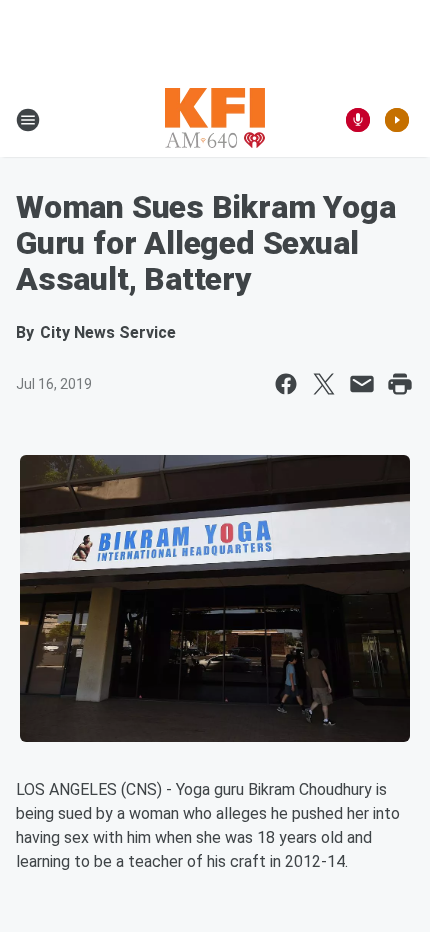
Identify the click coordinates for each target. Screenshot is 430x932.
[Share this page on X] (324, 384)
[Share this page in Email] (362, 384)
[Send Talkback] (358, 120)
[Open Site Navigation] (28, 120)
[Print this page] (400, 384)
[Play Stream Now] (397, 120)
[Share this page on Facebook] (286, 384)
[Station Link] (215, 120)
